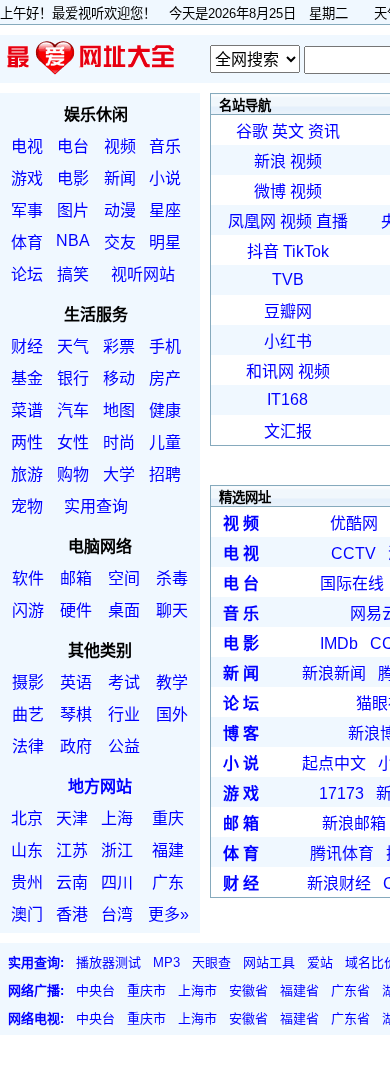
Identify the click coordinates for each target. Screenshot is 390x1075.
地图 (119, 410)
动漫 (120, 210)
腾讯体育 (342, 853)
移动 (119, 378)
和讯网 (270, 371)
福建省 (299, 990)
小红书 (288, 341)
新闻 (120, 178)
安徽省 (248, 990)
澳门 (27, 914)
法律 (28, 746)
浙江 (117, 850)
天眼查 (211, 962)
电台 (73, 146)
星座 (165, 210)
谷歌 (252, 131)
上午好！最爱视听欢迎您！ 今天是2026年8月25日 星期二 (180, 13)
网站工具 (269, 962)
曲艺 (28, 714)
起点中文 (334, 763)
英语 (76, 682)
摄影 (28, 682)
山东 (27, 850)
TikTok (306, 251)
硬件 (76, 610)
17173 (341, 793)
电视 (27, 146)
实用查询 (96, 506)
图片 (73, 210)
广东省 (350, 990)
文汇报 (288, 431)
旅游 (27, 474)
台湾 (117, 914)
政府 (76, 746)
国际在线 (352, 583)
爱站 (320, 962)
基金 (27, 378)
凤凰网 (252, 221)
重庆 (168, 818)
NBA (73, 240)
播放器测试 (108, 962)
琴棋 (76, 714)
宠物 (27, 506)
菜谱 (27, 410)
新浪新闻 (334, 673)
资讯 (324, 131)
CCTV (353, 553)
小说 (165, 178)
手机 (165, 346)
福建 (168, 850)
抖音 (263, 251)
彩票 (119, 346)
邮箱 (76, 578)
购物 (73, 474)
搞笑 (73, 274)
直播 (332, 221)
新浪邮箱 (354, 823)
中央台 (95, 990)
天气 (73, 346)
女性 (73, 442)
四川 (117, 882)
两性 (27, 442)
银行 (73, 378)
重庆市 (146, 990)
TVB (288, 279)
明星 (165, 242)
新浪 (270, 161)
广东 (168, 882)
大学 (119, 474)
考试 (124, 682)
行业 (124, 714)
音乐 (165, 146)
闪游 (28, 610)
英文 (288, 131)
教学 (172, 682)
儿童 (165, 442)
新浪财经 (339, 883)
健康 (165, 410)
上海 (117, 818)
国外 (172, 714)
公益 (124, 746)
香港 (72, 914)
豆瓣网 (288, 311)
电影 (73, 178)
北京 (27, 818)
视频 (120, 146)
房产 (165, 378)
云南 (72, 882)
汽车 (73, 410)
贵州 (27, 882)
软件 (28, 578)
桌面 (124, 610)
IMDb (339, 643)
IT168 (287, 399)
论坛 (27, 274)
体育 (27, 242)
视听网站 (143, 274)
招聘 (165, 474)
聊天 (172, 610)
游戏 (27, 178)
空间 (124, 578)
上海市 (197, 990)
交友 (120, 242)
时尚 (119, 442)
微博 (270, 191)
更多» (168, 914)
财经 (27, 346)
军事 (27, 210)
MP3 (166, 962)
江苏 (72, 850)
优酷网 (354, 523)
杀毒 (172, 578)
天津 (72, 818)
